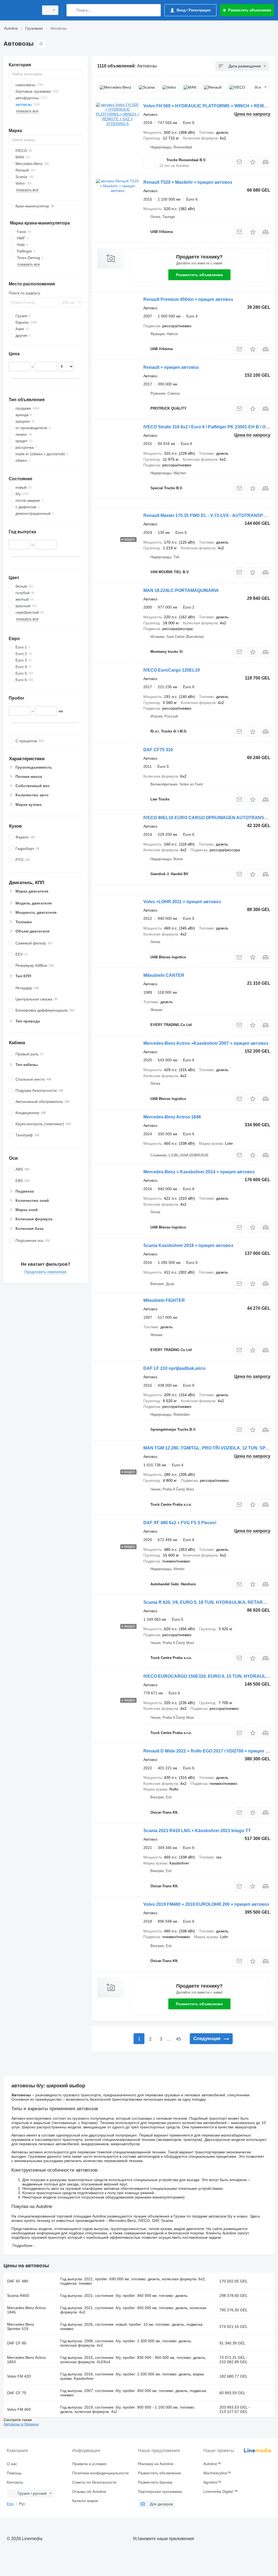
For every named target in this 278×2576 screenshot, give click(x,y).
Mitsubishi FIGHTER (164, 1300)
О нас (12, 2464)
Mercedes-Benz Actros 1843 (26, 2360)
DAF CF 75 (17, 2393)
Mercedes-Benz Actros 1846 (172, 1117)
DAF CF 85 (17, 2343)
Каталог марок (85, 2501)
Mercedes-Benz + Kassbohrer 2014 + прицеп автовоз (199, 1172)
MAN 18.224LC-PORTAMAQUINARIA (181, 590)
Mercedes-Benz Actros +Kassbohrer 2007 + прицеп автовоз (206, 1043)
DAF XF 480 (18, 2281)
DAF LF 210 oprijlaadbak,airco (174, 1368)
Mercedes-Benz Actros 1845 (26, 2310)
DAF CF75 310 (158, 750)
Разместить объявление (199, 275)
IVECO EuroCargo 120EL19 (172, 670)
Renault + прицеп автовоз (171, 367)
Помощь (14, 2473)
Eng (10, 2504)
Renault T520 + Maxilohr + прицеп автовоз (188, 182)
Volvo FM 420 (19, 2376)
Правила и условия (89, 2464)
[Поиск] (72, 10)
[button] (253, 162)
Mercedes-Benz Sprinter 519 (21, 2326)
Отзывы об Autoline (89, 2491)
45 (178, 2039)
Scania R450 (18, 2296)
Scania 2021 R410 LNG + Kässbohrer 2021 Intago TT (197, 1831)
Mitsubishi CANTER (164, 975)
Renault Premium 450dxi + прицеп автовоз (188, 299)
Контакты (15, 2482)
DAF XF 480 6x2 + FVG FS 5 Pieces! (180, 1523)
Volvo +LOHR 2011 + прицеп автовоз (182, 902)
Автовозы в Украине (21, 2424)
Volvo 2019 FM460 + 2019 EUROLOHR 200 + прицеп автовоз (206, 1904)
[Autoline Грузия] (20, 10)
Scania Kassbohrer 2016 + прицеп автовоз (188, 1245)
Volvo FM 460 (19, 2409)
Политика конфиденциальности (100, 2473)
